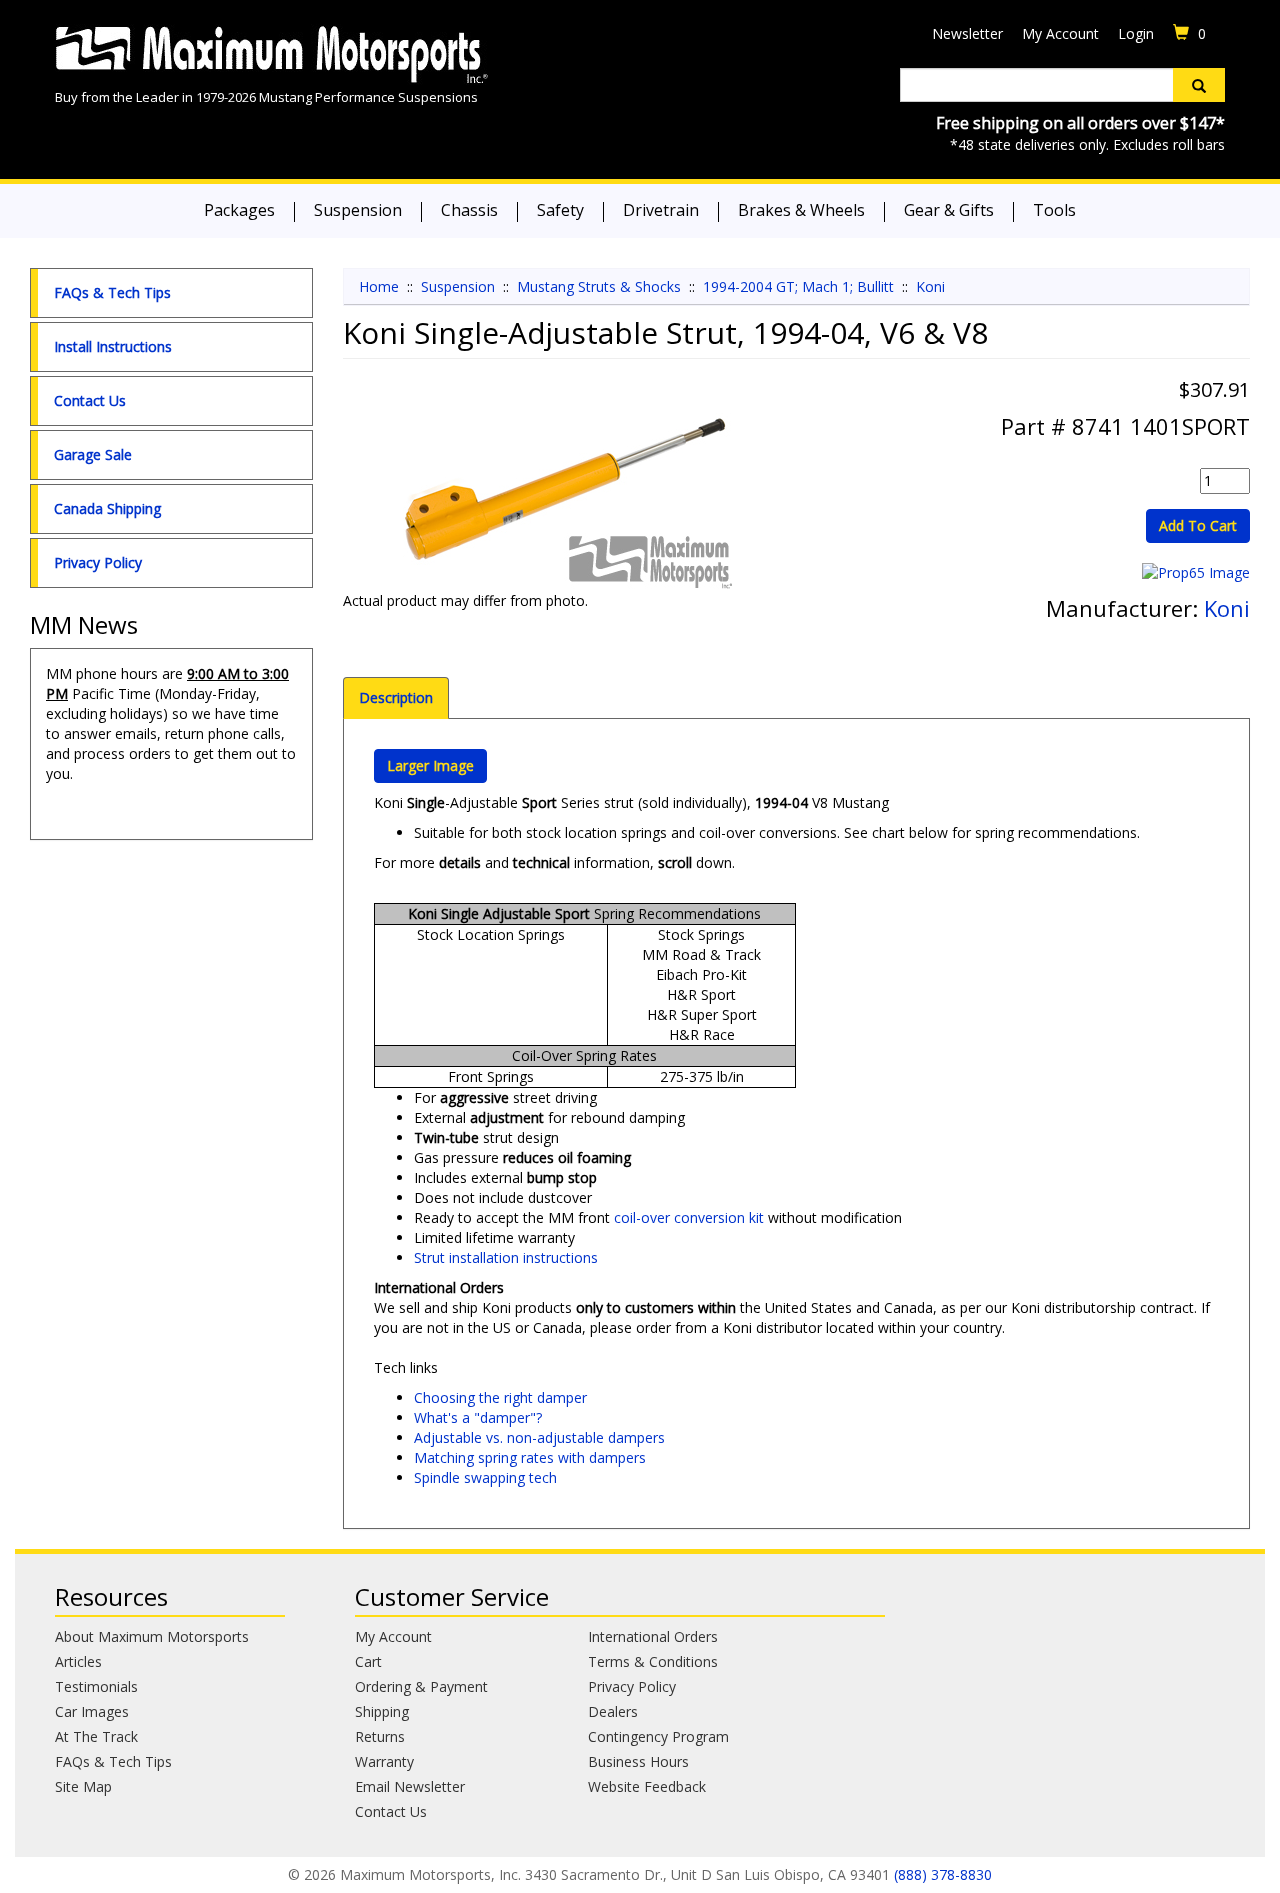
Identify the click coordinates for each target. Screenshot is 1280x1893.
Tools (1054, 210)
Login (1136, 33)
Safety (560, 210)
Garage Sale (93, 454)
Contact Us (90, 400)
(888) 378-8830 (943, 1874)
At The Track (96, 1736)
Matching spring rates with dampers (530, 1457)
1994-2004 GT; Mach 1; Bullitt (798, 286)
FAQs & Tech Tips (112, 292)
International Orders (653, 1636)
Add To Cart (1198, 525)
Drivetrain (661, 210)
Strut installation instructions (506, 1257)
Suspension (358, 210)
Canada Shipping (107, 508)
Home (379, 286)
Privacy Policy (98, 562)
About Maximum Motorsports (152, 1636)
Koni (930, 286)
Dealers (613, 1711)
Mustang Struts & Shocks (599, 286)
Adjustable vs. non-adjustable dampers (539, 1437)
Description (396, 697)
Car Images (92, 1711)
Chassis (469, 210)
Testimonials (96, 1686)
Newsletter (967, 33)
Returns (380, 1736)
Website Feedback (647, 1786)
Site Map (83, 1786)
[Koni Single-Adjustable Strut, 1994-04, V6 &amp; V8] (562, 490)
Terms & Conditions (653, 1661)
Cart (368, 1661)
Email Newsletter (410, 1786)
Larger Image (430, 765)
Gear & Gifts (949, 210)
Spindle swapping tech (485, 1477)
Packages (239, 210)
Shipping (382, 1711)
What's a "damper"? (478, 1417)
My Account (1060, 33)
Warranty (384, 1761)
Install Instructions (113, 346)
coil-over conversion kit (689, 1217)
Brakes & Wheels (801, 210)
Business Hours (638, 1761)
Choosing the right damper (500, 1397)
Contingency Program (658, 1736)
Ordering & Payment (421, 1686)
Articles (78, 1661)
